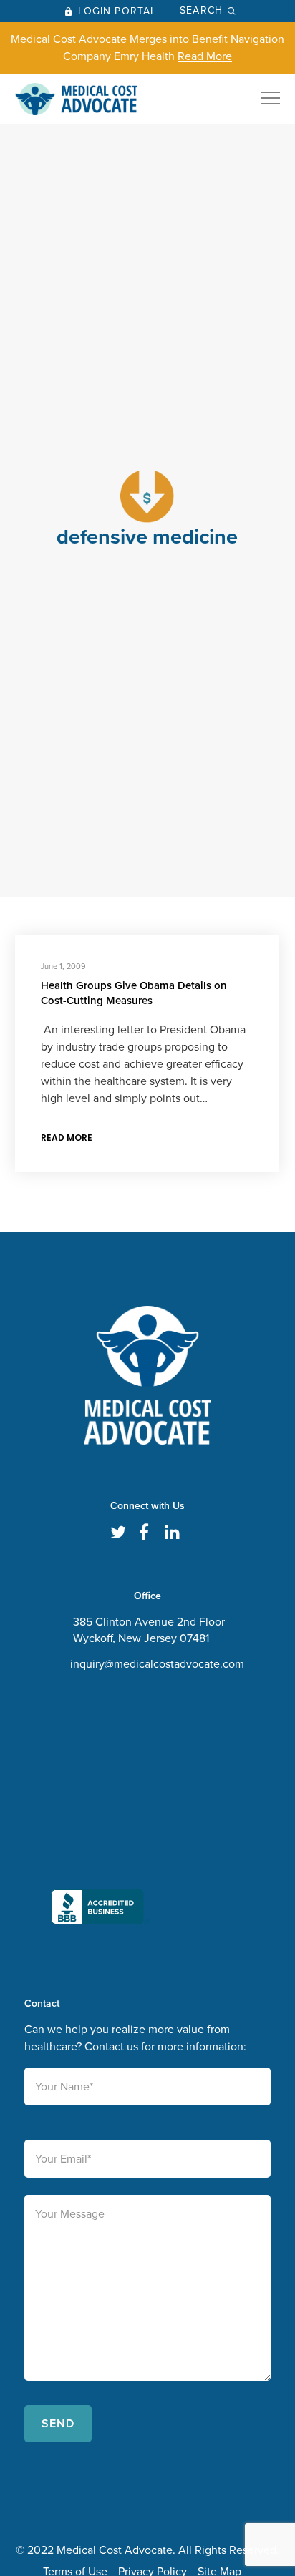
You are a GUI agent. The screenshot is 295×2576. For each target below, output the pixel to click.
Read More (205, 56)
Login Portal (117, 11)
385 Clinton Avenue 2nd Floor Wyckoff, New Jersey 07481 (149, 1630)
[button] (101, 1811)
